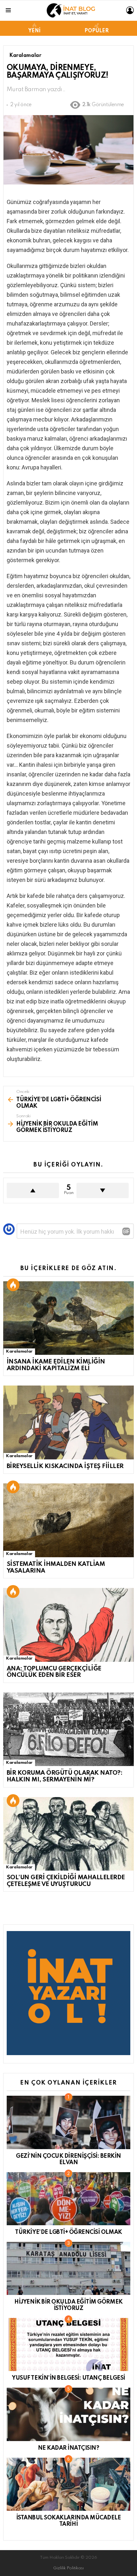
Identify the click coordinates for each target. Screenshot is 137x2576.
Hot (13, 1285)
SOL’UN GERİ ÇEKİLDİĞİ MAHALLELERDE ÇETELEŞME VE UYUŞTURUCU (66, 1881)
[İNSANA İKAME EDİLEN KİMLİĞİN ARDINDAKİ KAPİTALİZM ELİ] (68, 1318)
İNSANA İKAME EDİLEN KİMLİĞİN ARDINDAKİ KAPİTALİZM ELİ (56, 1365)
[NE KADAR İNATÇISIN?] (68, 2414)
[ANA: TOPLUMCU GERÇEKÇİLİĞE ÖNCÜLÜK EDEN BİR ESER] (68, 1625)
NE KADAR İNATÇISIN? (69, 2448)
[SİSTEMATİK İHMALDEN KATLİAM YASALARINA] (68, 1520)
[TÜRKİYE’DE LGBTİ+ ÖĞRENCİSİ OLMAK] (68, 2199)
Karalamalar (19, 1351)
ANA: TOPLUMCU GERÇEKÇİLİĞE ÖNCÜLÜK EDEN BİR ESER (54, 1672)
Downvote (103, 1190)
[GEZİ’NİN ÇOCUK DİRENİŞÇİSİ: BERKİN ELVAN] (68, 2122)
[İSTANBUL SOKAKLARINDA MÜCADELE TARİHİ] (68, 2484)
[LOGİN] (130, 10)
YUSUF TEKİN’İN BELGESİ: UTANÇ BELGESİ (68, 2378)
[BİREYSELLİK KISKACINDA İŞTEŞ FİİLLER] (68, 1422)
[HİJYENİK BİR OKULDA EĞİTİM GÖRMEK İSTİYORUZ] (68, 2268)
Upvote (33, 1190)
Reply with (126, 1231)
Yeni (34, 31)
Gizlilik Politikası (68, 2568)
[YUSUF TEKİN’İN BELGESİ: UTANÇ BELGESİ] (68, 2344)
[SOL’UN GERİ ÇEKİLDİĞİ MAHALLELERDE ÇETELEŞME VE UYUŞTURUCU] (68, 1834)
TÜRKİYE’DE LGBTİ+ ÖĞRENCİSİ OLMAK (68, 2232)
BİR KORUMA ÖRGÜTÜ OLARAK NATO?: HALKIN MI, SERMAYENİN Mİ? (65, 1776)
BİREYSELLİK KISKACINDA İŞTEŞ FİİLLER (65, 1466)
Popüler (97, 31)
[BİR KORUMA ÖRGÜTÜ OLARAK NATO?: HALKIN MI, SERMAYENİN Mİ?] (68, 1729)
